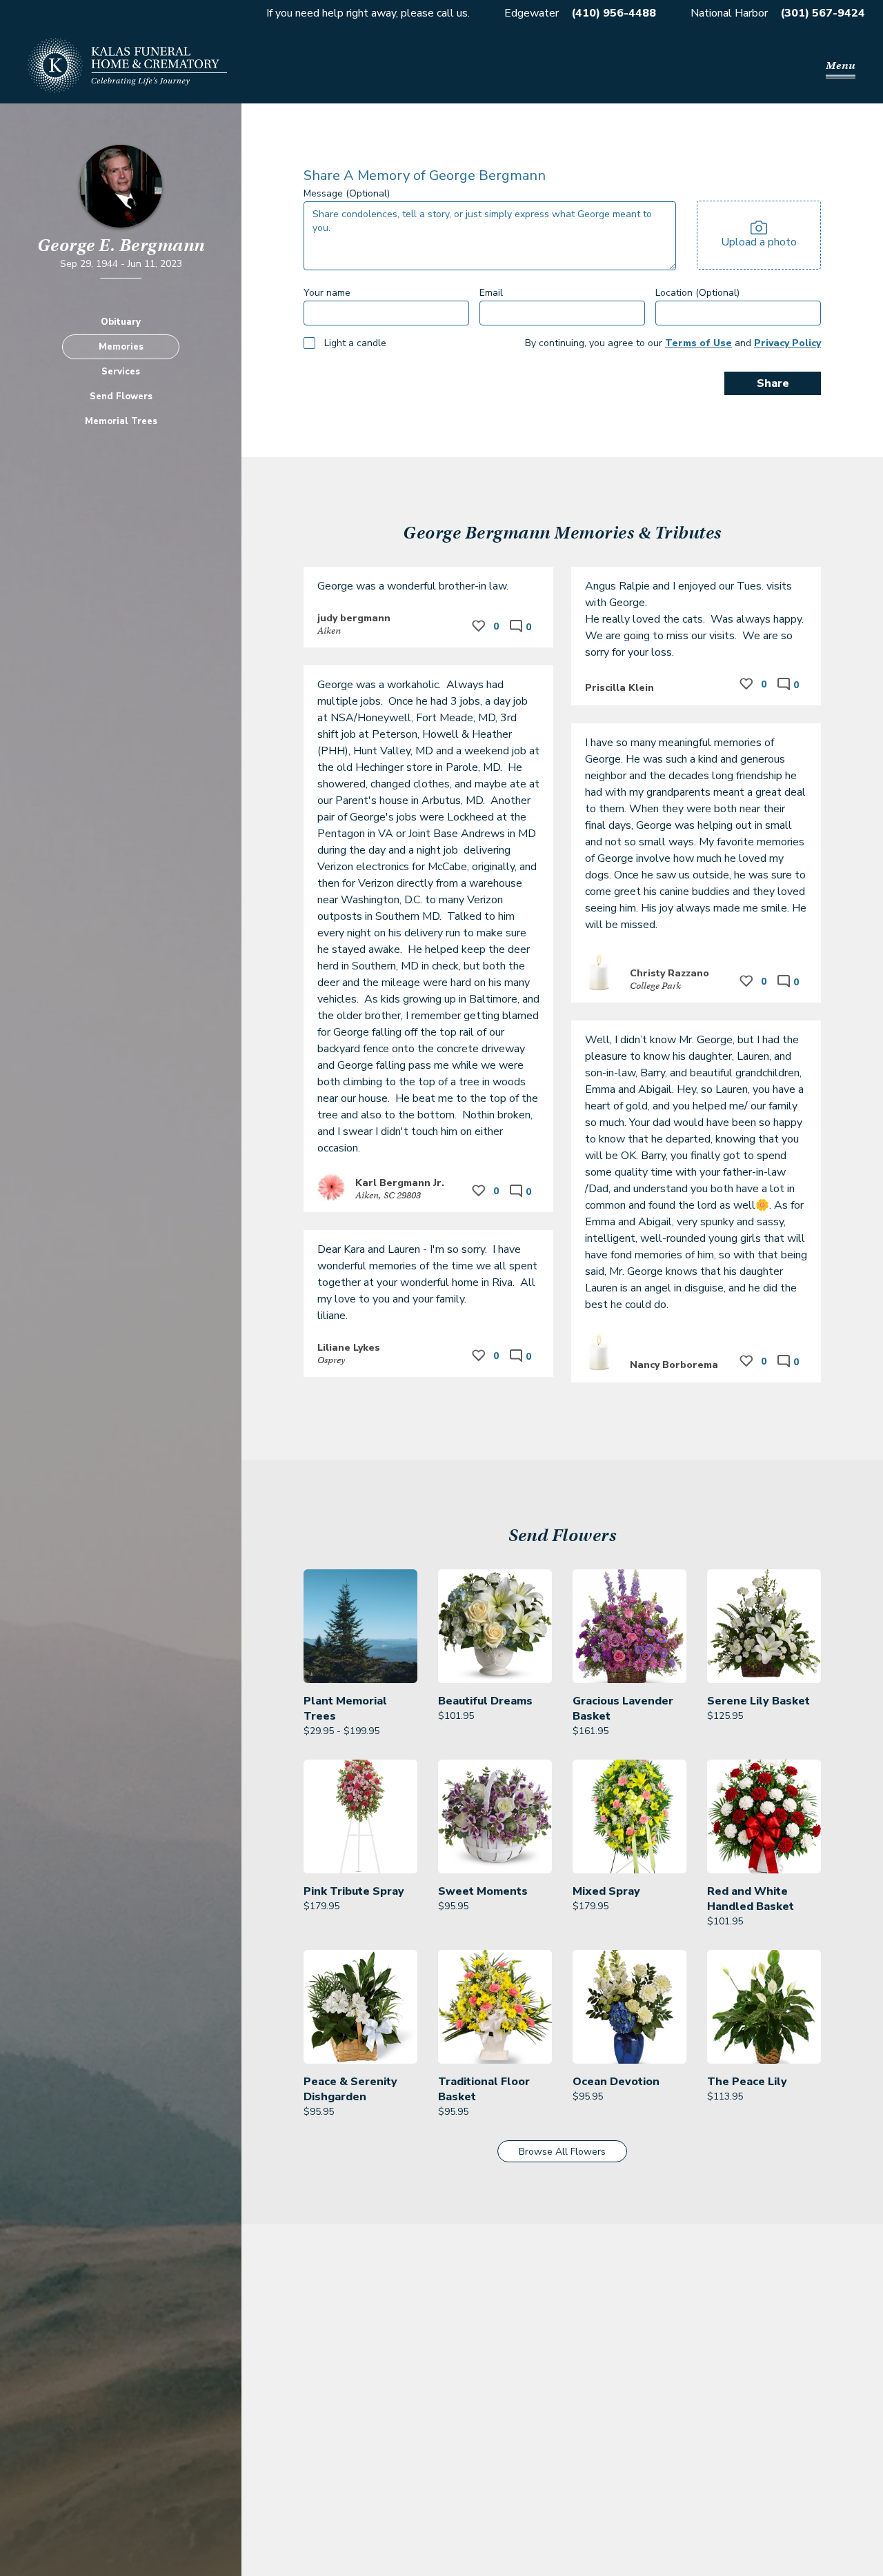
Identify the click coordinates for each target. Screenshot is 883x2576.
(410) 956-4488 (614, 13)
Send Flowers (121, 396)
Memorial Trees (121, 421)
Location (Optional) (697, 293)
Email (491, 293)
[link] (360, 1654)
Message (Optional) (347, 193)
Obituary (121, 321)
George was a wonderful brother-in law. (413, 586)
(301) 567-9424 (823, 13)
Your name (327, 293)
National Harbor (729, 13)
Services (121, 371)
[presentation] (759, 235)
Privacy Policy (787, 343)
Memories (121, 346)
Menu (841, 66)
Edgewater (532, 13)
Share (773, 383)
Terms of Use (698, 343)
